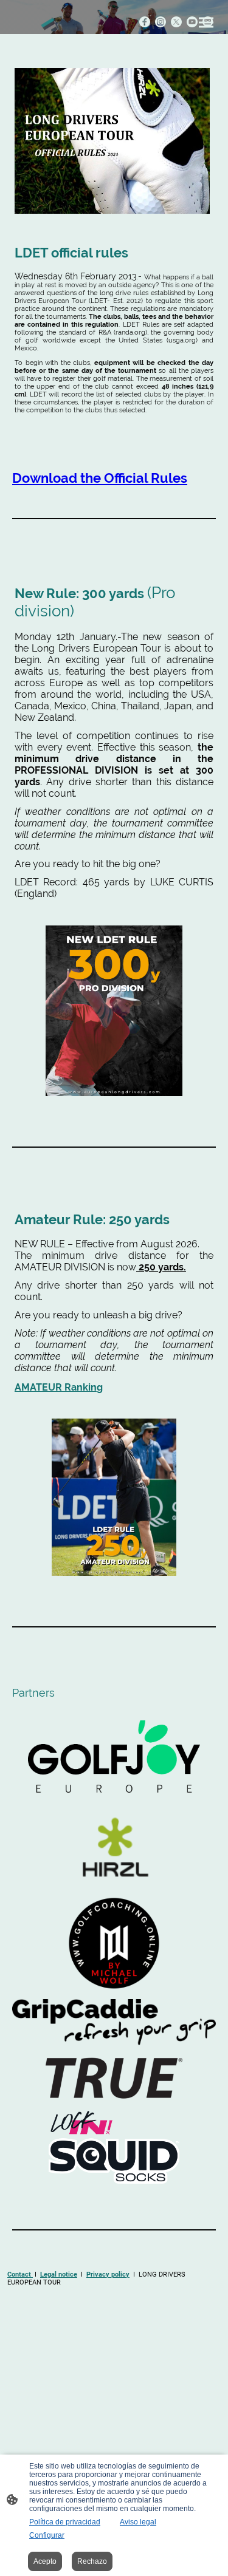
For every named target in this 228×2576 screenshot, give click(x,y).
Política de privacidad (65, 2522)
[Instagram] (161, 22)
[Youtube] (192, 22)
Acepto (45, 2561)
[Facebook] (145, 22)
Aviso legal (138, 2522)
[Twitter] (176, 22)
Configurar (47, 2535)
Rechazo (92, 2561)
